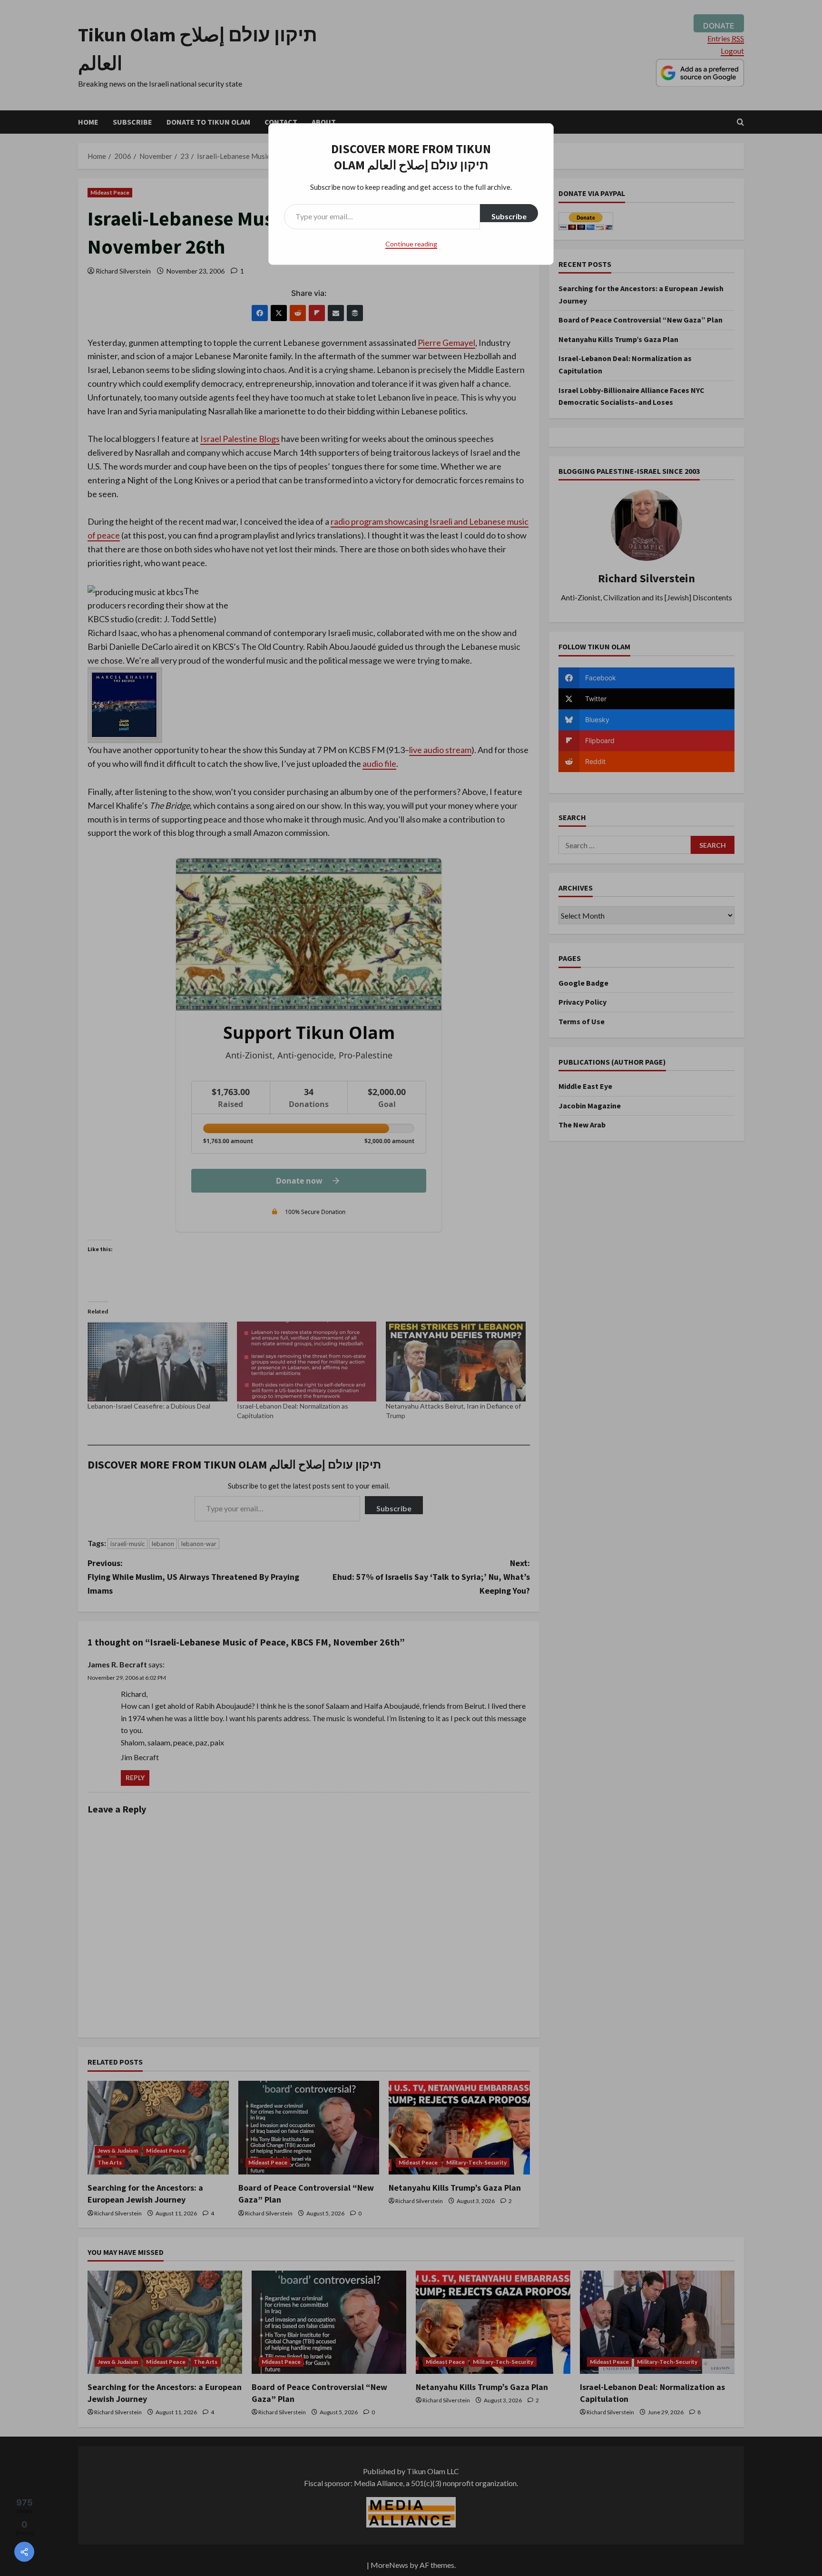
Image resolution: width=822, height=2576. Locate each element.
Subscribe (509, 216)
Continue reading (411, 244)
